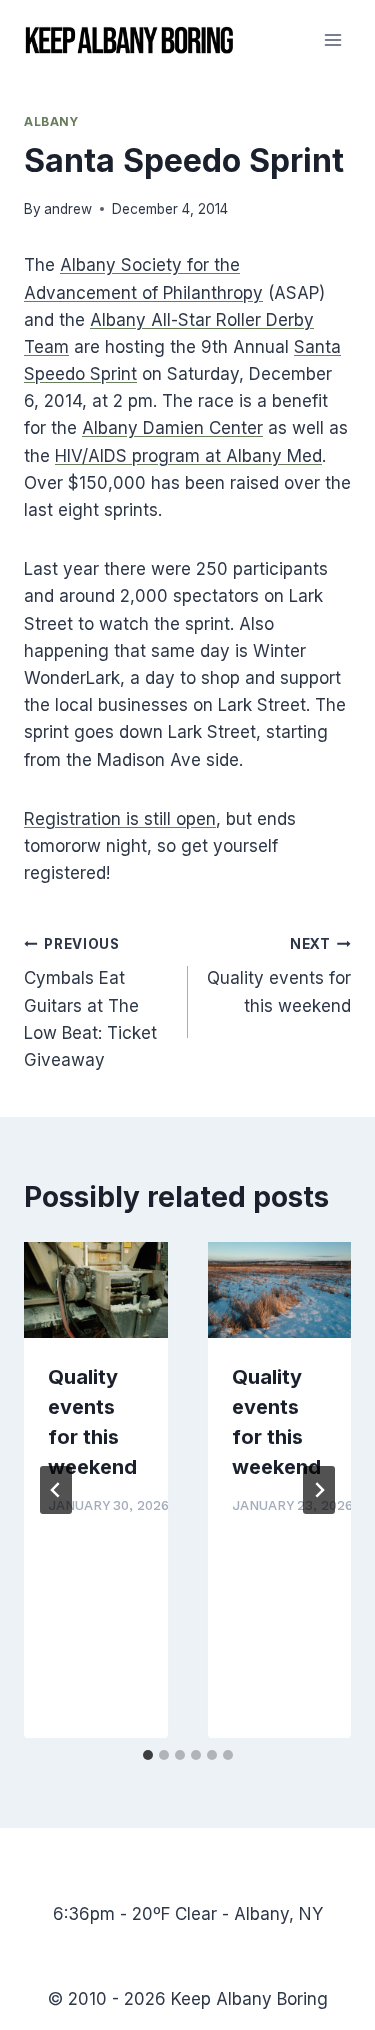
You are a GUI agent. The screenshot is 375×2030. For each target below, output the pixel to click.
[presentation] (96, 1290)
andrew (68, 209)
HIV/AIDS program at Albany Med (188, 456)
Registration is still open (120, 819)
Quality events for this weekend (279, 976)
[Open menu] (332, 39)
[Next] (319, 1490)
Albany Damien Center (172, 428)
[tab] (148, 1755)
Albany (51, 121)
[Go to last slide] (56, 1490)
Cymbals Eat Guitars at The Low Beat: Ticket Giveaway (90, 1003)
